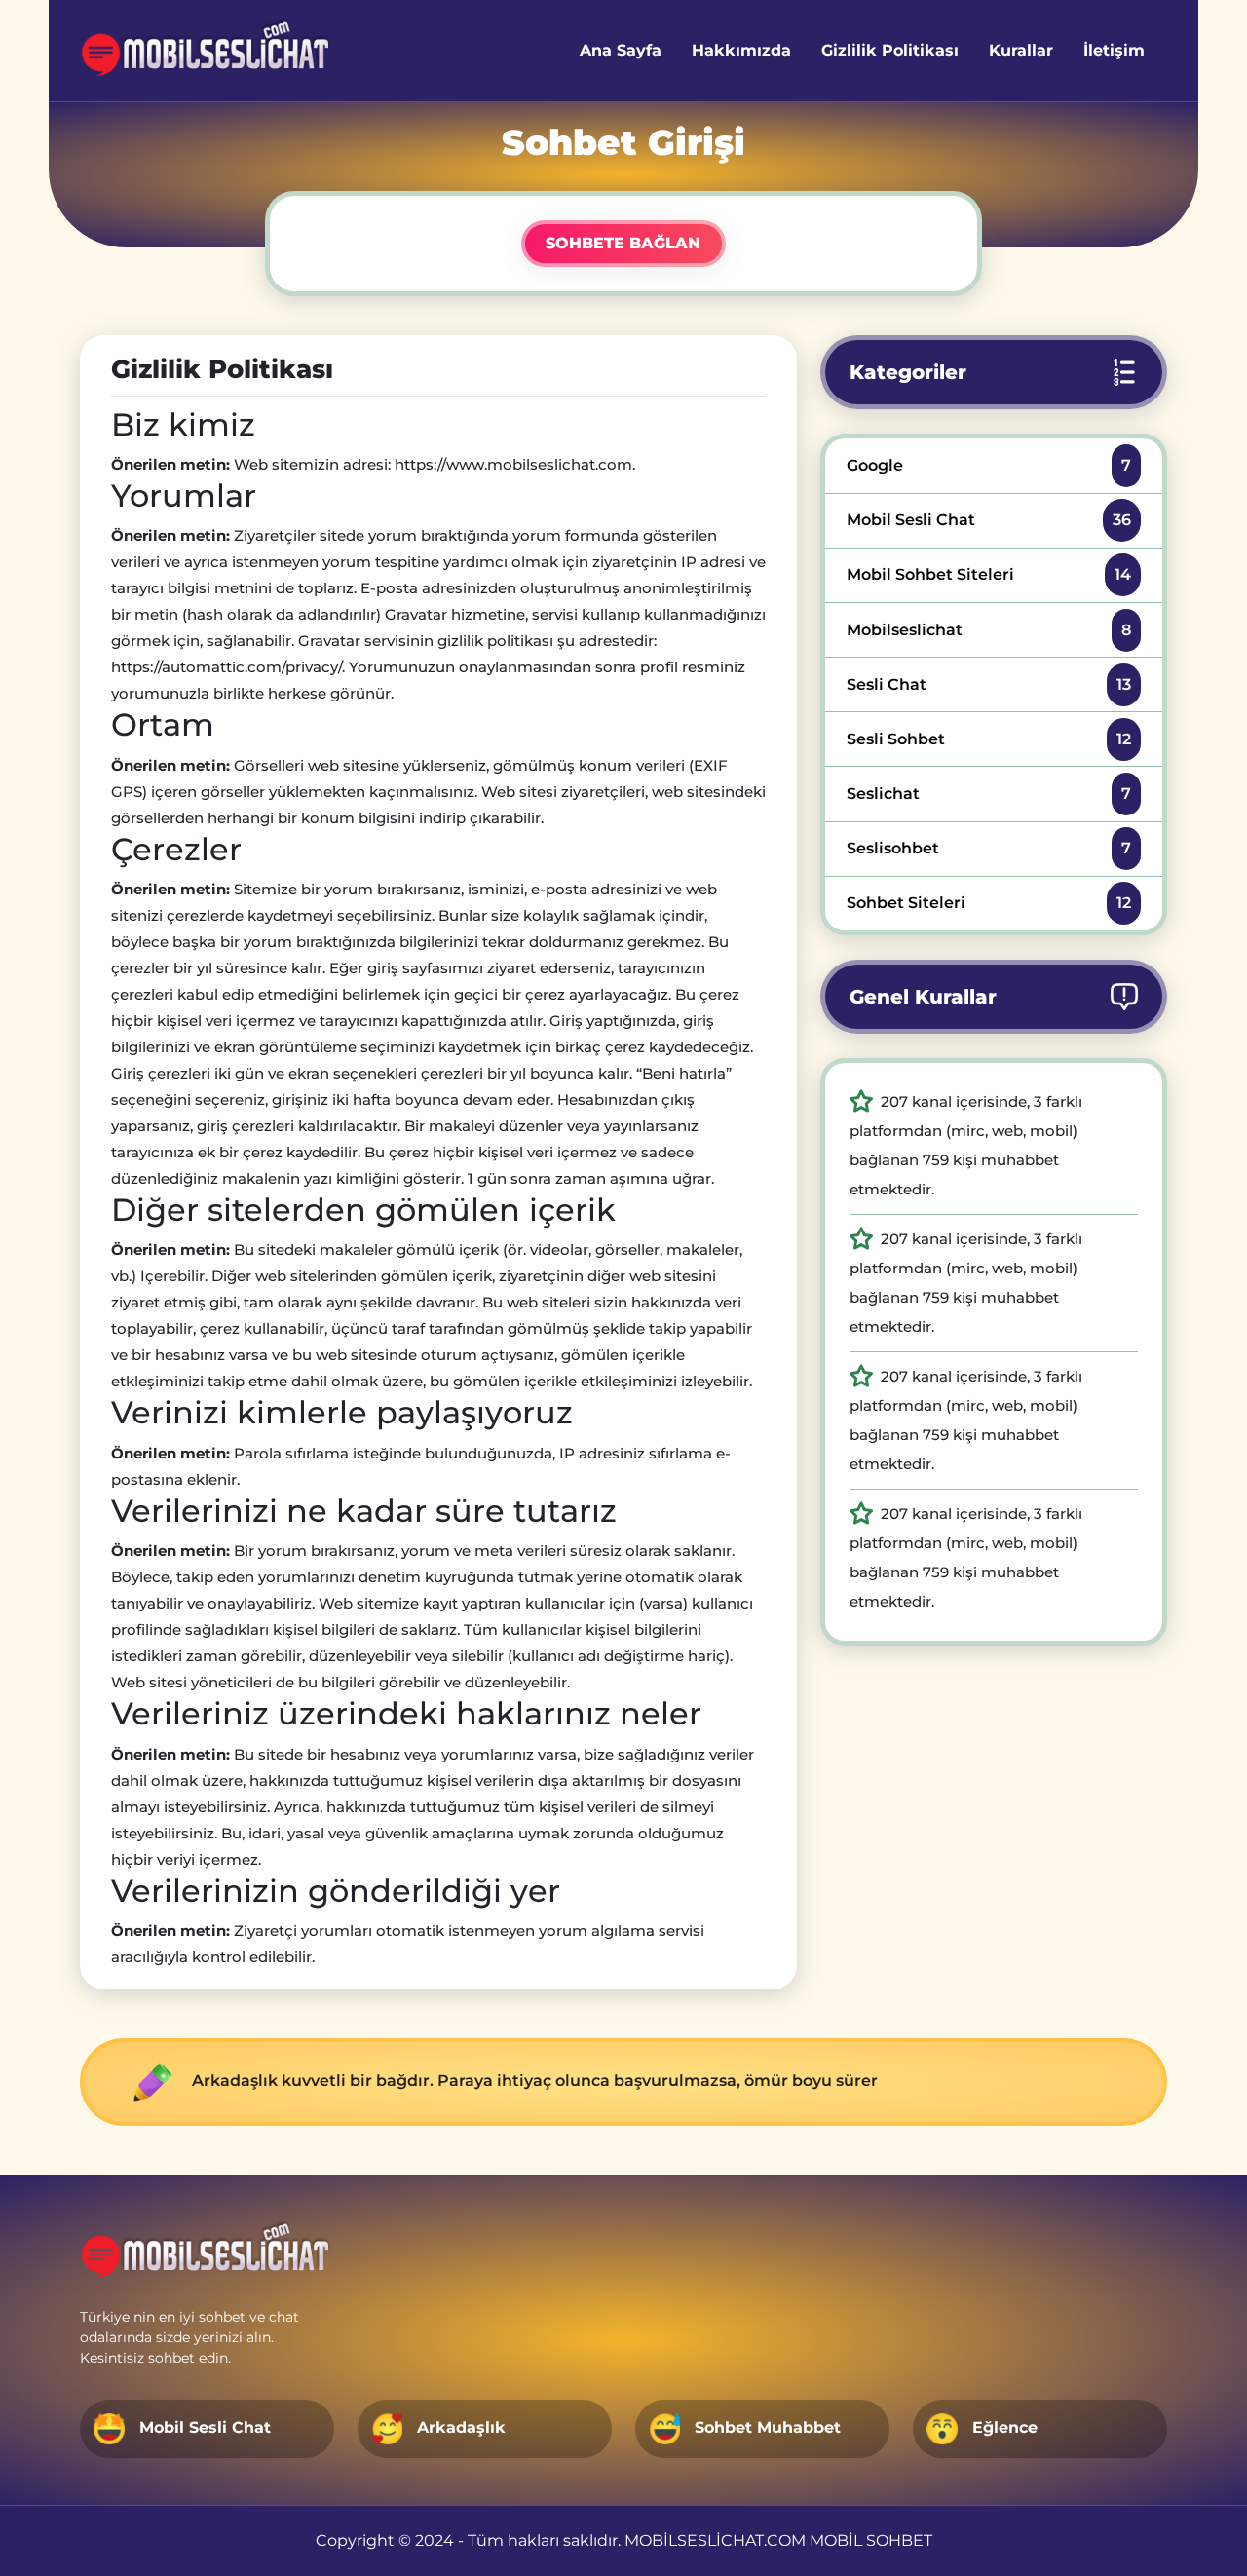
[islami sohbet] (206, 51)
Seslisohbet (988, 848)
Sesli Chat (988, 684)
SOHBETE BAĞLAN (623, 243)
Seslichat (988, 794)
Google (988, 465)
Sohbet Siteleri (988, 903)
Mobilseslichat (988, 630)
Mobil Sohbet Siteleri (988, 574)
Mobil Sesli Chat (988, 520)
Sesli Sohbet (988, 739)
